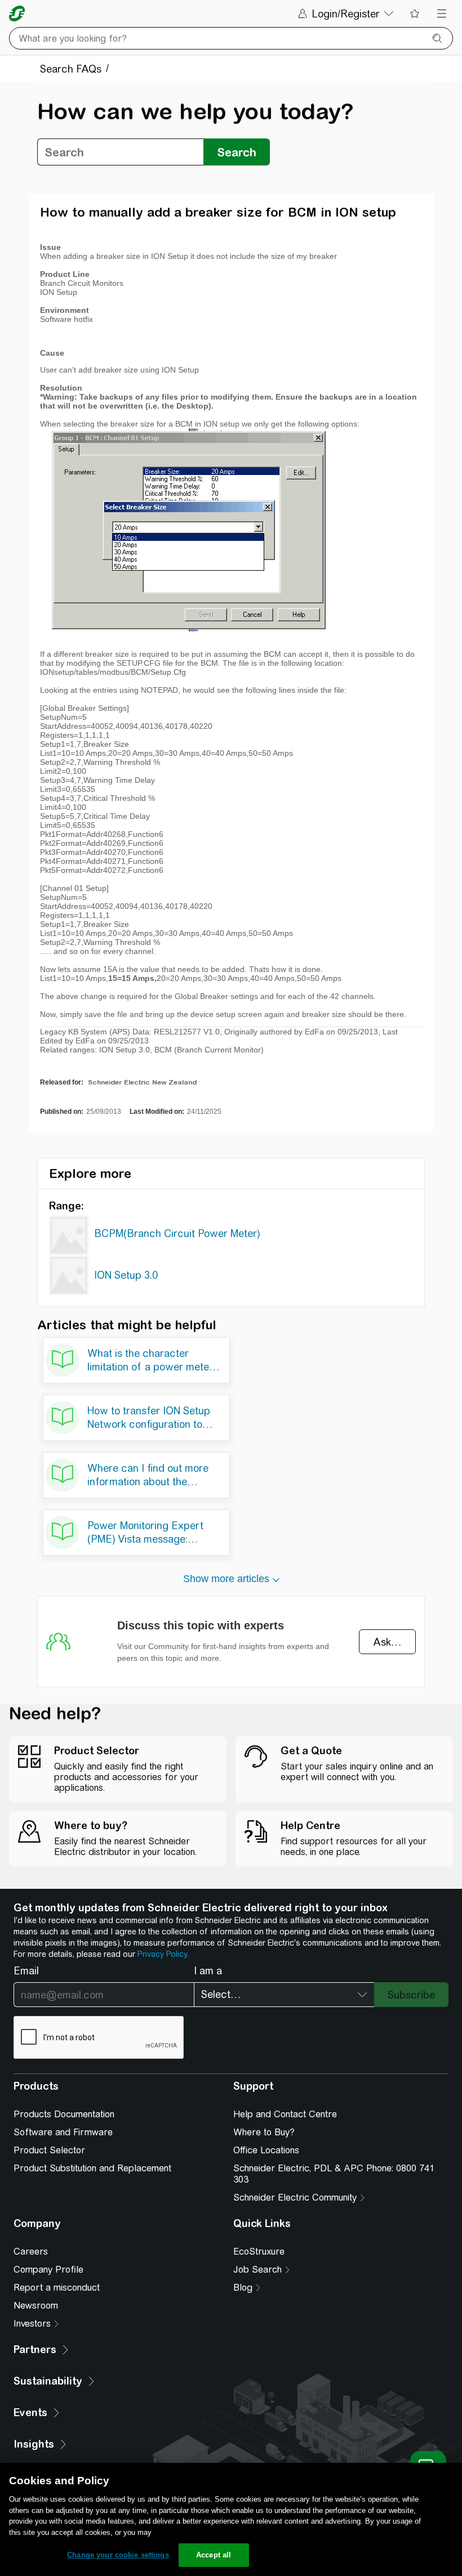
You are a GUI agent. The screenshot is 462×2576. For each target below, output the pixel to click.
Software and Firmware (63, 2132)
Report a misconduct (57, 2288)
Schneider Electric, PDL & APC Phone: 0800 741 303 (334, 2174)
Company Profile (48, 2270)
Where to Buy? (264, 2132)
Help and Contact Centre (285, 2114)
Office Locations (266, 2150)
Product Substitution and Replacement (92, 2168)
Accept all (214, 2555)
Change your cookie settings (118, 2555)
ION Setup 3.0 (126, 1275)
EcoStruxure (259, 2252)
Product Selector (49, 2150)
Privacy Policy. (163, 1954)
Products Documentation (64, 2114)
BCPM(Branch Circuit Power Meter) (177, 1233)
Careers (31, 2252)
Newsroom (36, 2306)
